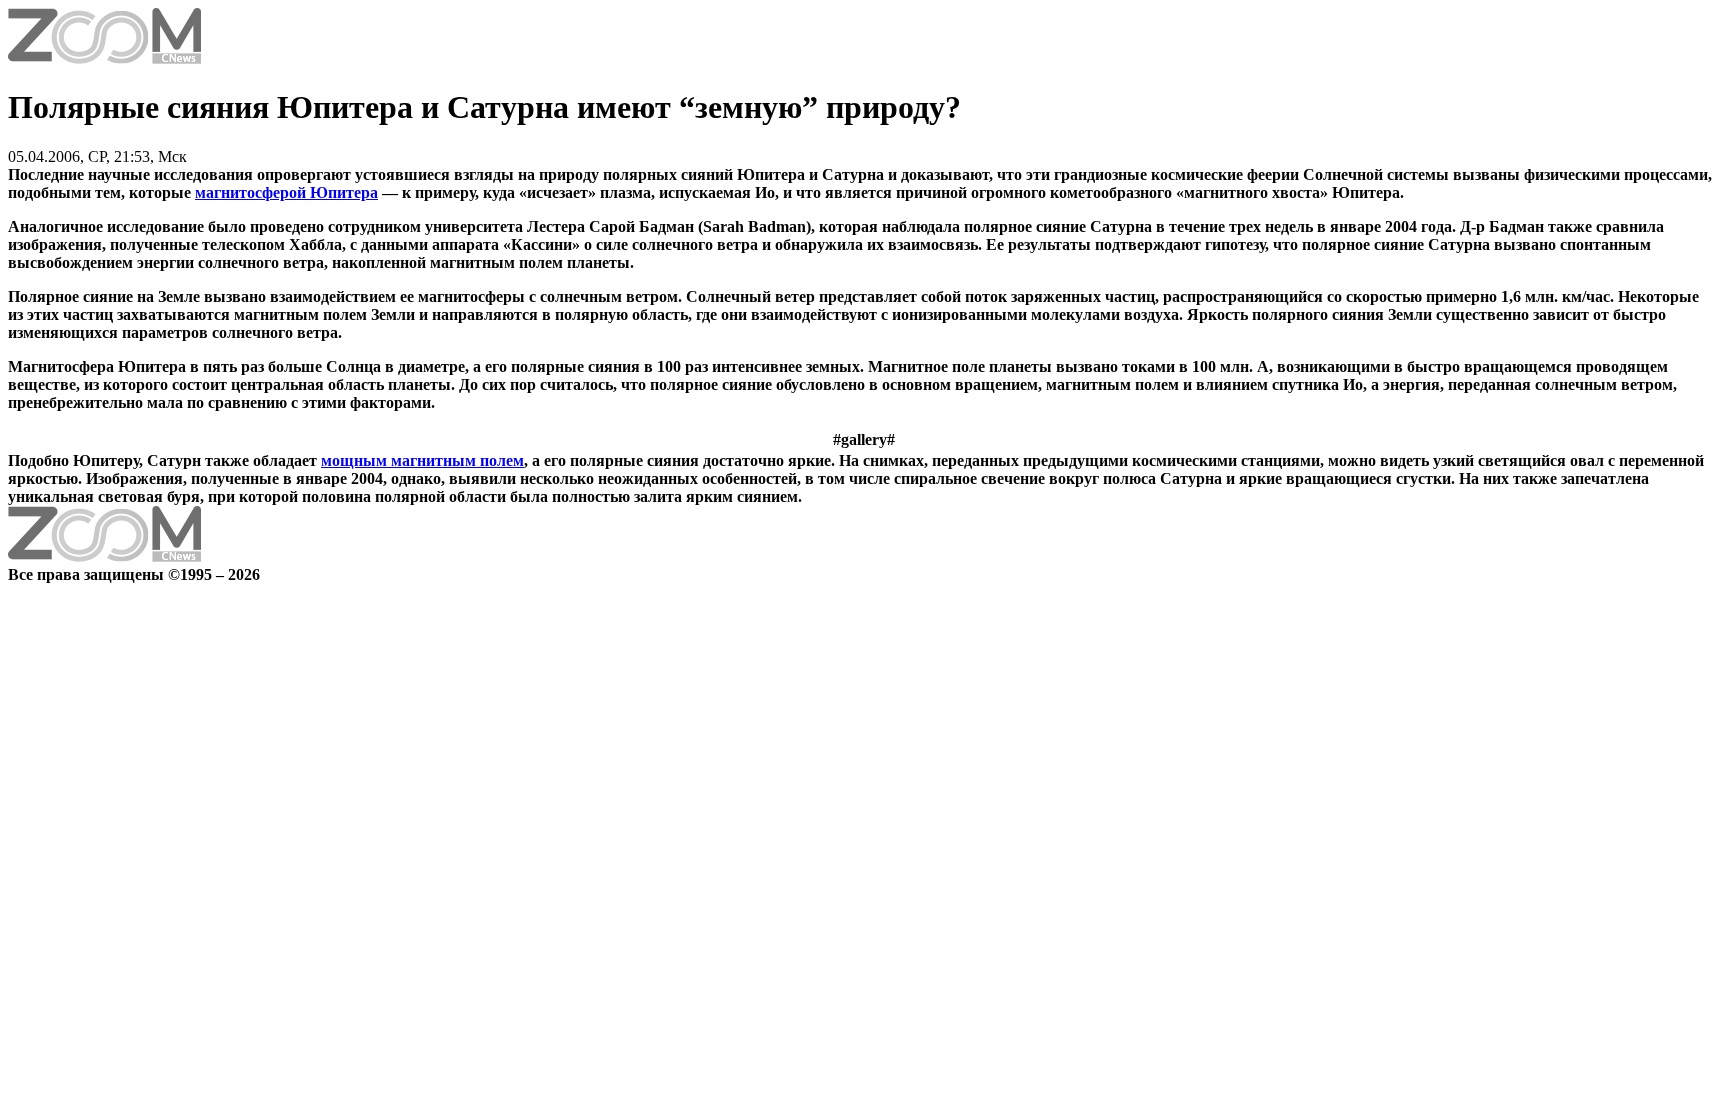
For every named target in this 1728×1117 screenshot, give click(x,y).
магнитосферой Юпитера (286, 192)
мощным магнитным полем (422, 460)
